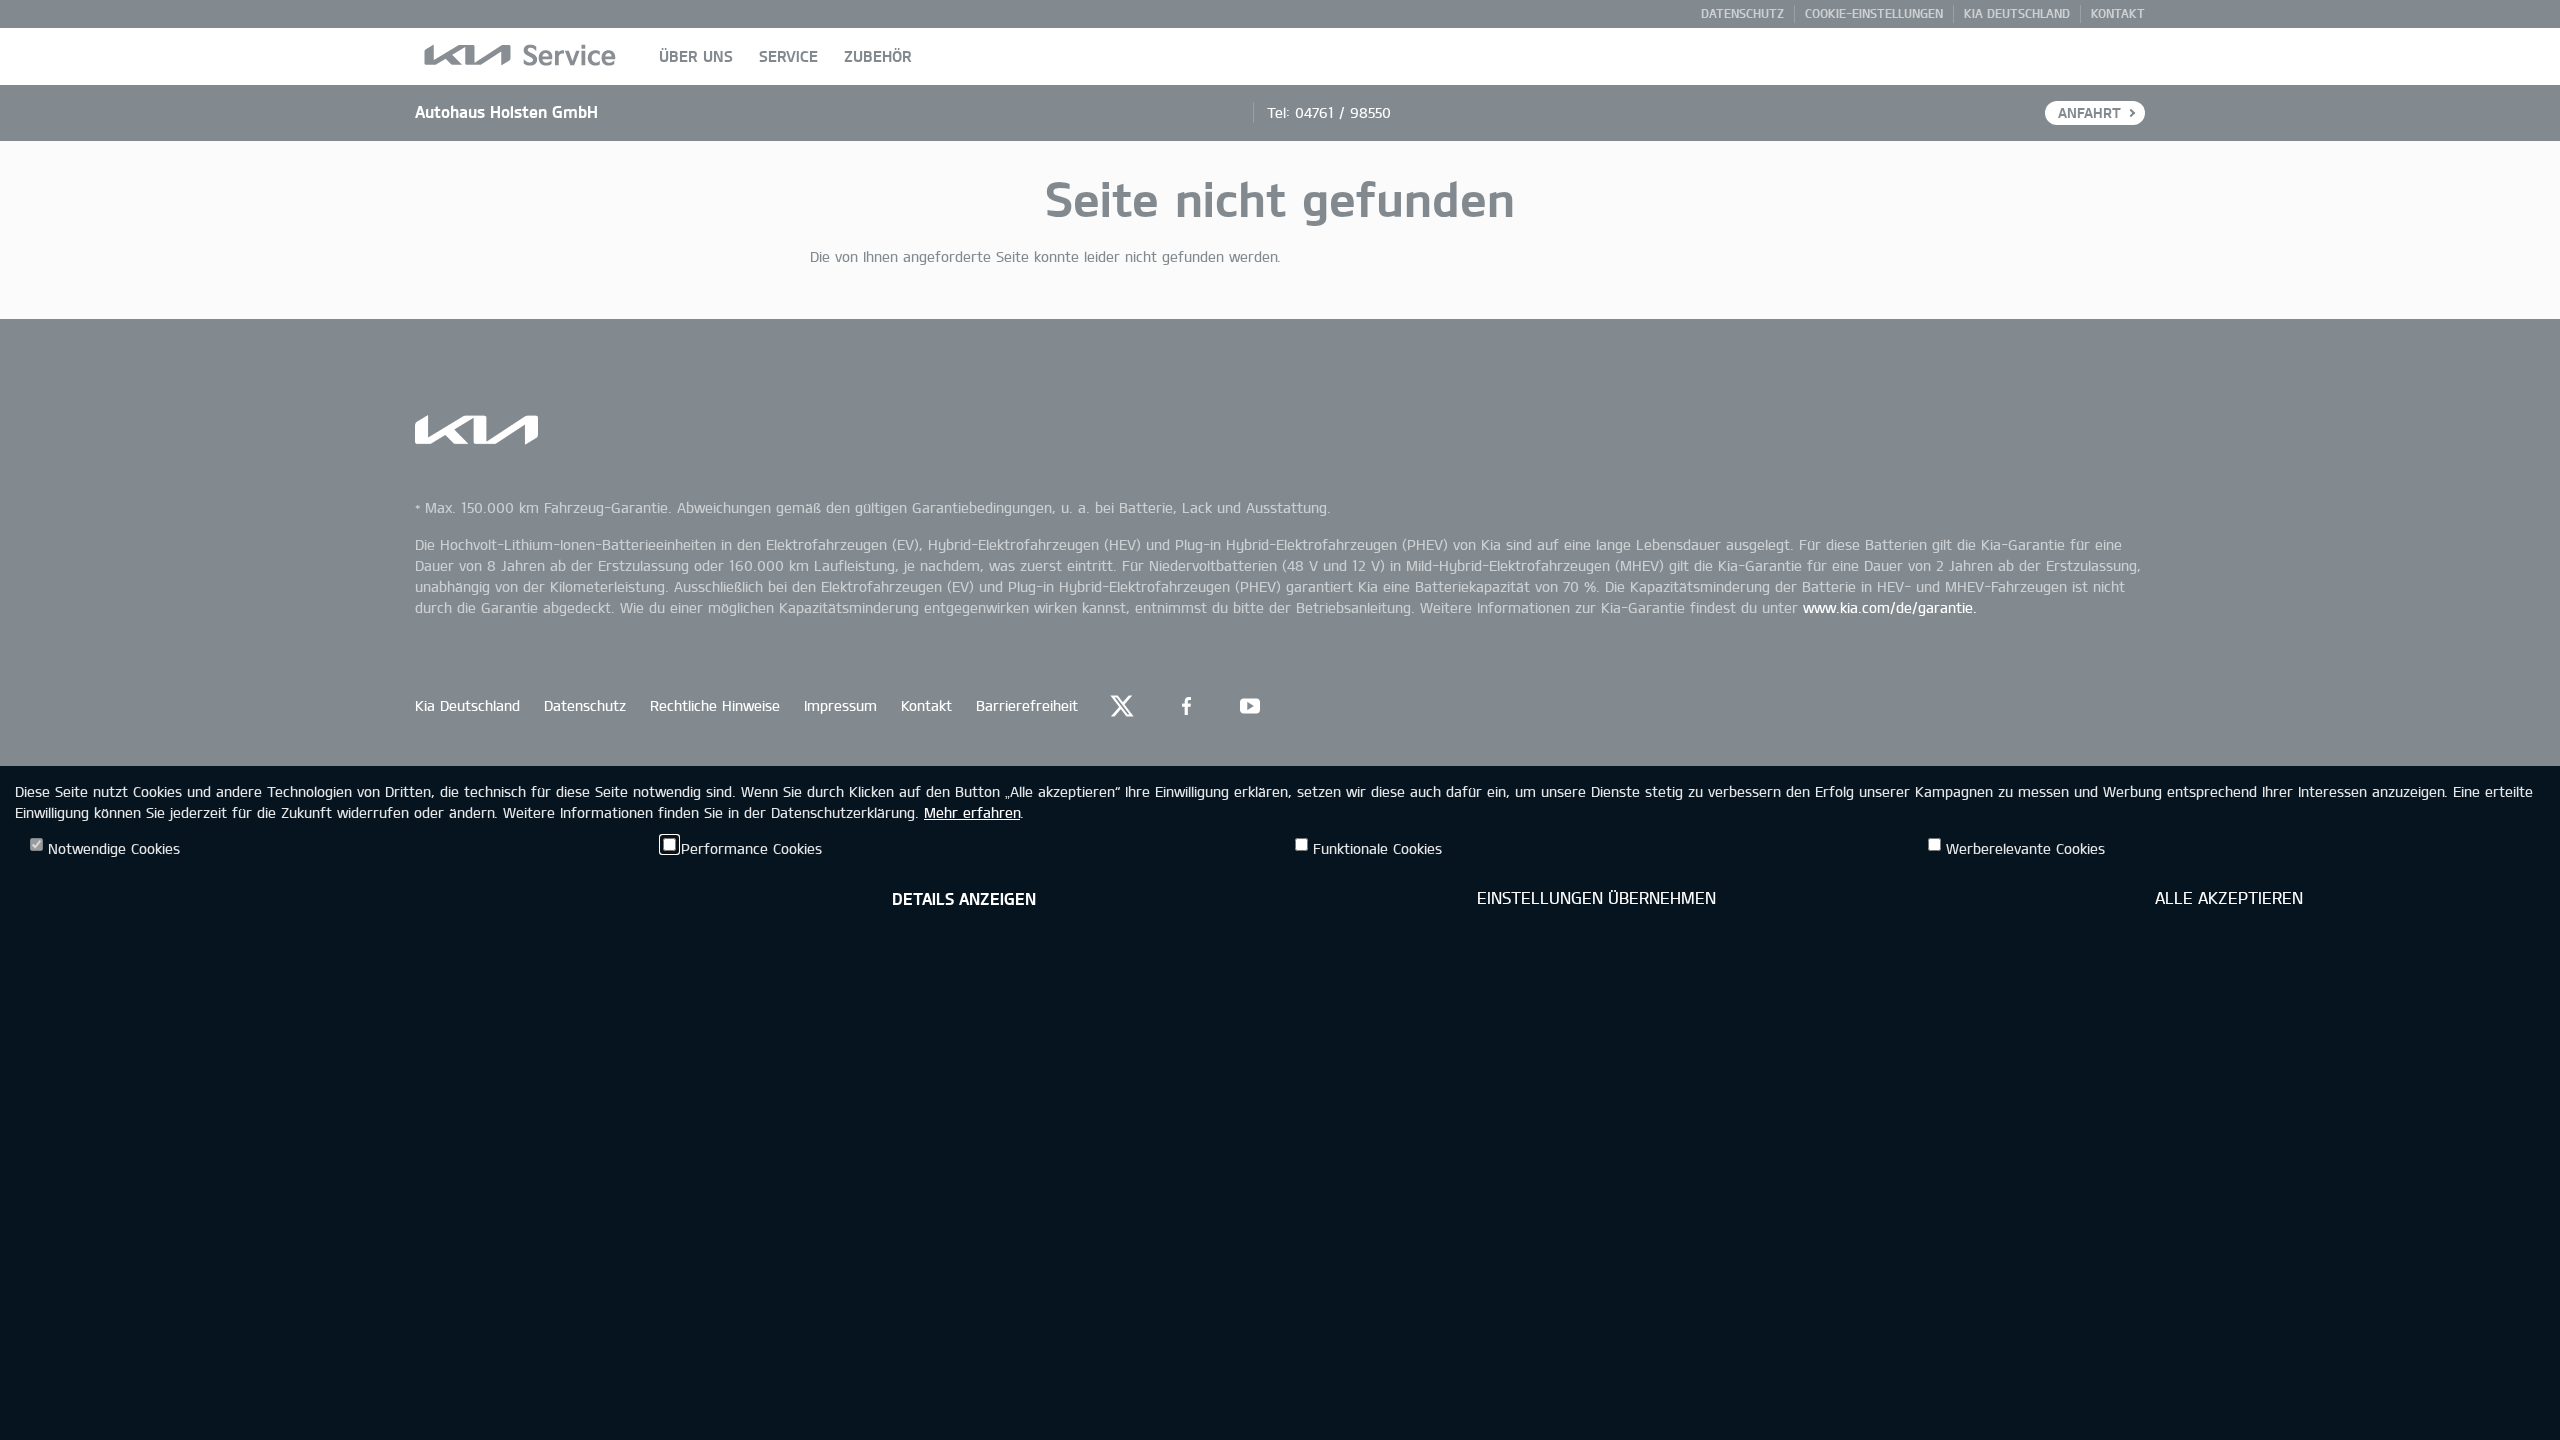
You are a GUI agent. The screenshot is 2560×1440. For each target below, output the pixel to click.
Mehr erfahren (972, 812)
